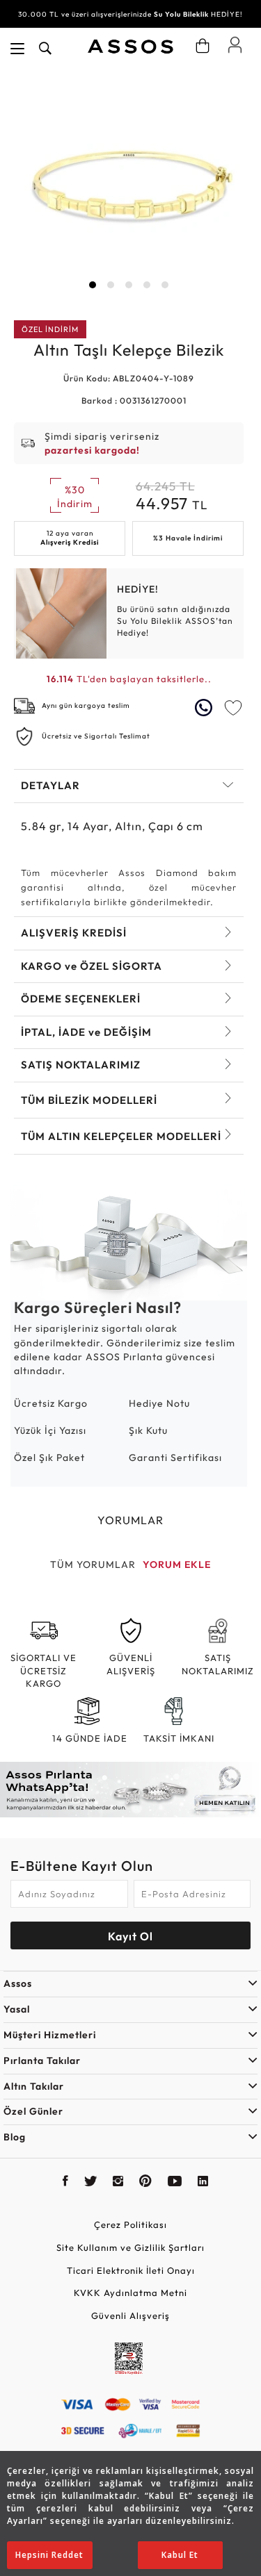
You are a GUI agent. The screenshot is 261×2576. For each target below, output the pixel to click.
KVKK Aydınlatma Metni (130, 2293)
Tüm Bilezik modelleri (89, 1100)
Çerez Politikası (130, 2224)
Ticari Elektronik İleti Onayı (131, 2270)
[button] (93, 285)
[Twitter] (91, 2183)
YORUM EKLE (177, 1564)
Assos (18, 1983)
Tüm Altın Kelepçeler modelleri (121, 1136)
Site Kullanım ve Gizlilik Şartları (130, 2247)
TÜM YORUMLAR (93, 1564)
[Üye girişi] (235, 44)
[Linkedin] (203, 2183)
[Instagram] (118, 2183)
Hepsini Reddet (49, 2555)
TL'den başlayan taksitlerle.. (129, 679)
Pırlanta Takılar (42, 2061)
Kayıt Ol (130, 1936)
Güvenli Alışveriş (130, 2315)
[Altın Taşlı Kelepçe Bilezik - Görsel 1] (129, 185)
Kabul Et (180, 2555)
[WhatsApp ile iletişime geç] (205, 708)
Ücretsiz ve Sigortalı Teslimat (96, 736)
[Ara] (45, 49)
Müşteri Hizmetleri (50, 2035)
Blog (15, 2137)
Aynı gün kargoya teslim (86, 705)
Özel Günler (33, 2111)
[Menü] (17, 49)
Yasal (17, 2009)
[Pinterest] (146, 2183)
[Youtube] (175, 2183)
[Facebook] (66, 2183)
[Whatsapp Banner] (130, 1790)
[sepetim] (203, 46)
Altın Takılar (34, 2086)
